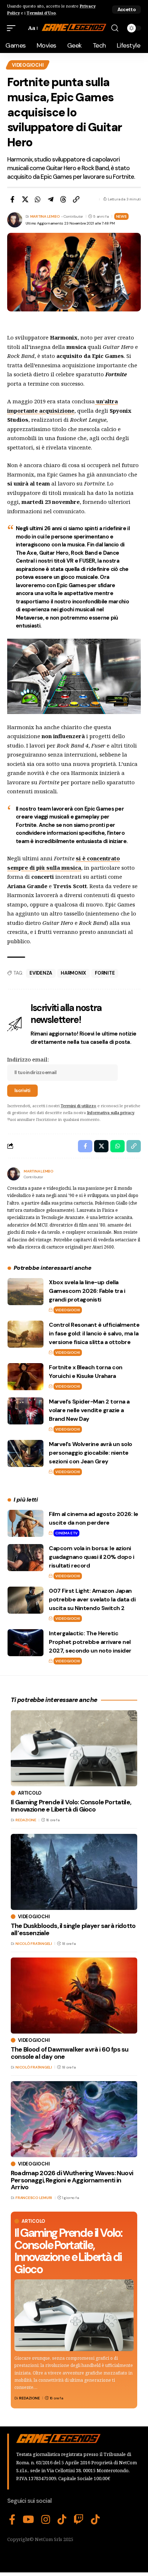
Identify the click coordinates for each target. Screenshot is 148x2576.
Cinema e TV (66, 1533)
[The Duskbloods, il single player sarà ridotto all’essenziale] (74, 1872)
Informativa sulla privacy (110, 1112)
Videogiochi (28, 65)
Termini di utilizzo (78, 1106)
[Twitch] (79, 2520)
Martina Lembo (45, 216)
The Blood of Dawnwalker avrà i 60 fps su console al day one (70, 2053)
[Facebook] (12, 2520)
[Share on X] (25, 199)
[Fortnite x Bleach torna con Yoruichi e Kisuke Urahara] (26, 1377)
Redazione (29, 2398)
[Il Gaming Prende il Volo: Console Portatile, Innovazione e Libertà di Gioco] (74, 2315)
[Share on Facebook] (12, 199)
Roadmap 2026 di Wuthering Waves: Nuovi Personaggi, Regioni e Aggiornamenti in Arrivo (72, 2180)
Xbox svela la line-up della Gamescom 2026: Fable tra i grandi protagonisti (87, 1291)
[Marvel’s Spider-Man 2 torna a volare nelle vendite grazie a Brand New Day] (26, 1411)
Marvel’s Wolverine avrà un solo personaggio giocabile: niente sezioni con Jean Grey (91, 1453)
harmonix (73, 973)
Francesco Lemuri (34, 2198)
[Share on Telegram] (51, 199)
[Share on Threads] (63, 199)
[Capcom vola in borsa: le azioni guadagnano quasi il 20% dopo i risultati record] (26, 1558)
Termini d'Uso (41, 13)
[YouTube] (28, 2520)
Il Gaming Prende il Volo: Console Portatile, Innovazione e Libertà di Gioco (68, 2251)
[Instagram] (46, 2520)
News (121, 216)
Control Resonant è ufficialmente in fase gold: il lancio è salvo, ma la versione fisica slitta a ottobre (94, 1333)
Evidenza (41, 973)
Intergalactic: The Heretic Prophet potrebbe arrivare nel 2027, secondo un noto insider (90, 1642)
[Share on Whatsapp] (38, 199)
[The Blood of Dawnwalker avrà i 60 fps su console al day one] (74, 1996)
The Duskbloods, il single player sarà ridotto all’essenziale (73, 1929)
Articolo (33, 2221)
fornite (105, 973)
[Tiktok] (95, 2520)
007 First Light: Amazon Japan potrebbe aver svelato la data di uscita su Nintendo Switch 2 (92, 1599)
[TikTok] (62, 2520)
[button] (126, 10)
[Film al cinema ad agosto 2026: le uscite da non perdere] (26, 1523)
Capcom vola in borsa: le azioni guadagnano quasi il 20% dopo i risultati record (91, 1557)
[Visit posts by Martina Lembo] (14, 1174)
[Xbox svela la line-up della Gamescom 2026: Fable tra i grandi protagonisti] (26, 1292)
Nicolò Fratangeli (34, 1944)
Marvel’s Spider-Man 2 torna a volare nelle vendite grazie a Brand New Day (89, 1410)
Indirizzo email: (28, 1059)
